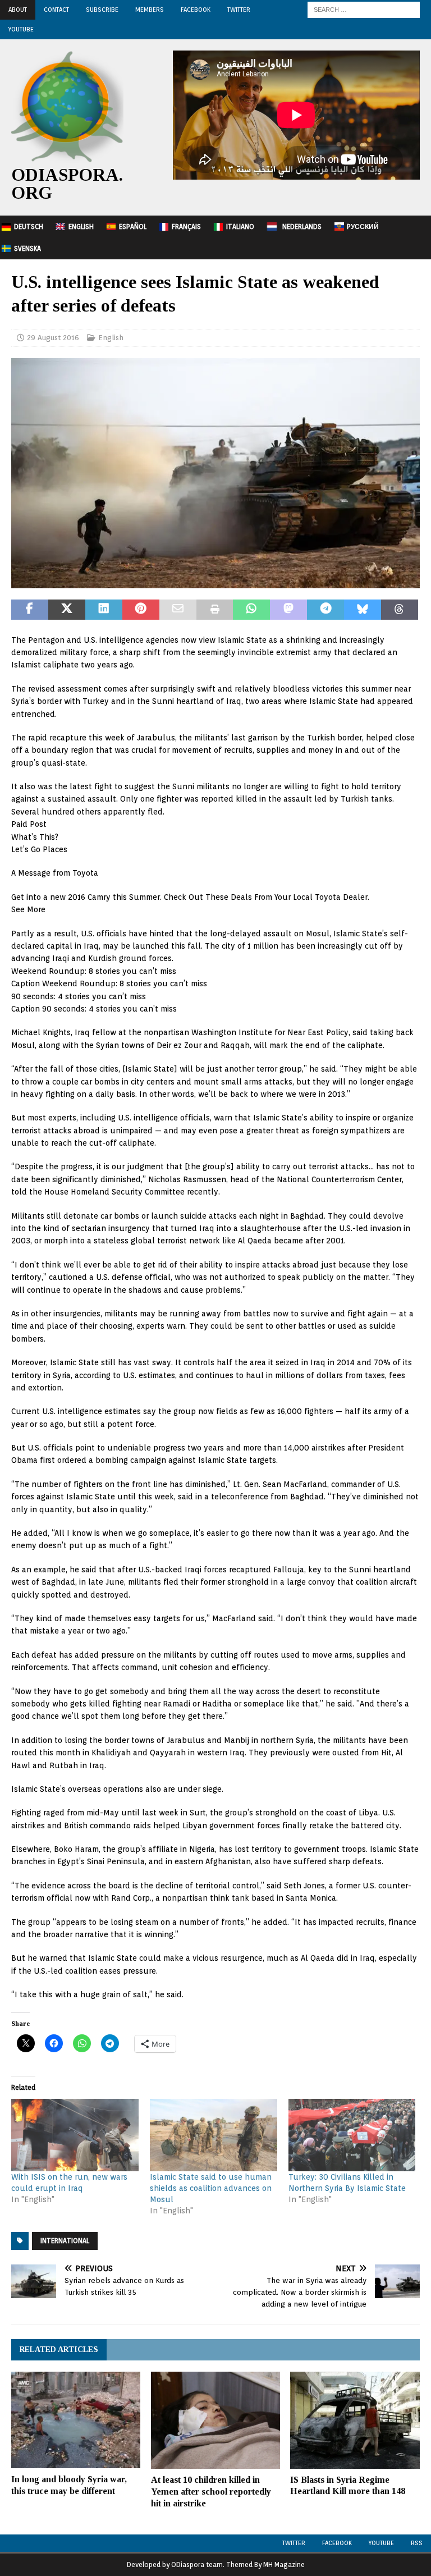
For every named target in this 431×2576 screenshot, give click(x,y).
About (18, 10)
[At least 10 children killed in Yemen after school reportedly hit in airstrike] (215, 2420)
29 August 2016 (53, 338)
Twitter (239, 10)
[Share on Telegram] (325, 610)
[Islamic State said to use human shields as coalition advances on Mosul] (214, 2135)
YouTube (21, 29)
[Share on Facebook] (30, 610)
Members (150, 10)
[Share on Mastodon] (288, 610)
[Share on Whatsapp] (251, 610)
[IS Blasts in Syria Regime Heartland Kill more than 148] (355, 2420)
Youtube (381, 2543)
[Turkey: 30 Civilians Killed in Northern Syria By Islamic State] (352, 2135)
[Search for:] (364, 9)
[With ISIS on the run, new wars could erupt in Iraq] (75, 2135)
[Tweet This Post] (67, 610)
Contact (56, 10)
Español (133, 227)
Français (186, 227)
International (65, 2241)
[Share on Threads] (400, 610)
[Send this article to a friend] (178, 610)
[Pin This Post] (141, 610)
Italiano (240, 227)
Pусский (363, 227)
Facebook (196, 10)
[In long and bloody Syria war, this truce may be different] (76, 2420)
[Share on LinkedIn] (104, 610)
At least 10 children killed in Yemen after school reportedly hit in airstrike (211, 2492)
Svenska (27, 248)
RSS (417, 2543)
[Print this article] (215, 610)
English (81, 227)
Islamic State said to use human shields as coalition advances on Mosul (211, 2188)
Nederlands (302, 227)
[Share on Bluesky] (363, 610)
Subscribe (102, 10)
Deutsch (29, 227)
